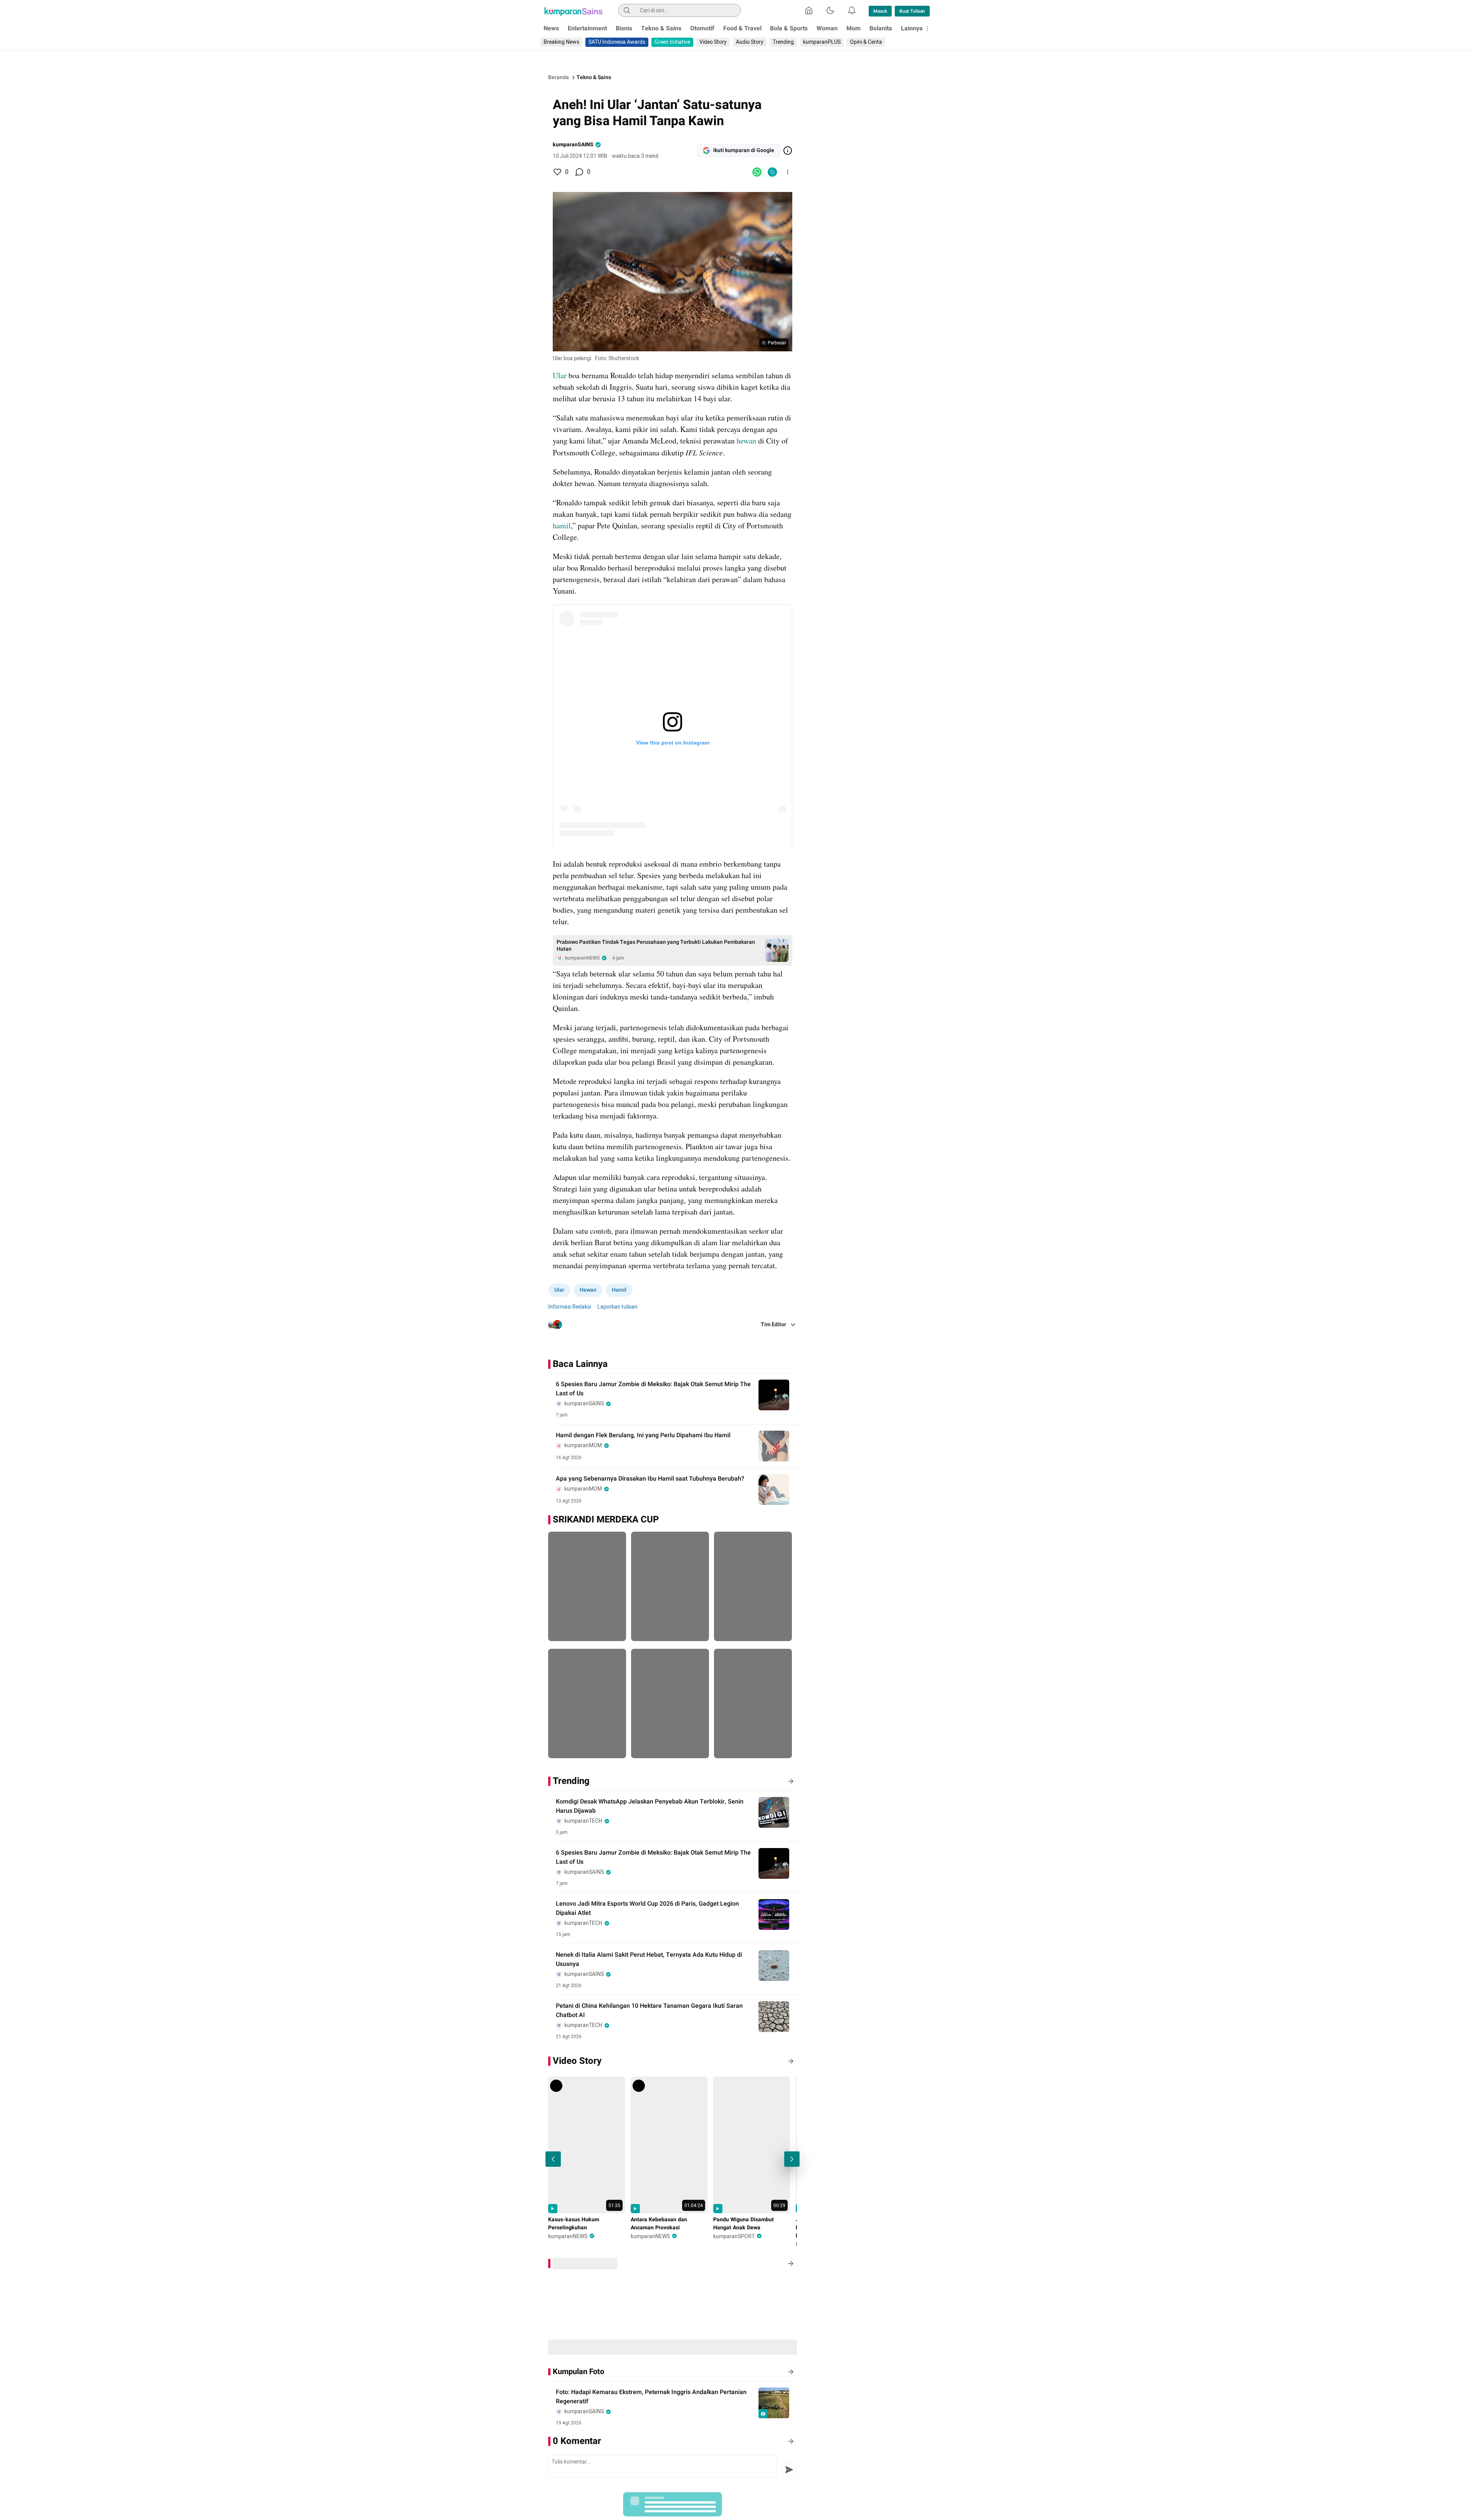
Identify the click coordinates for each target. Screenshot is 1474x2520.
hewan (746, 441)
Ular (560, 375)
